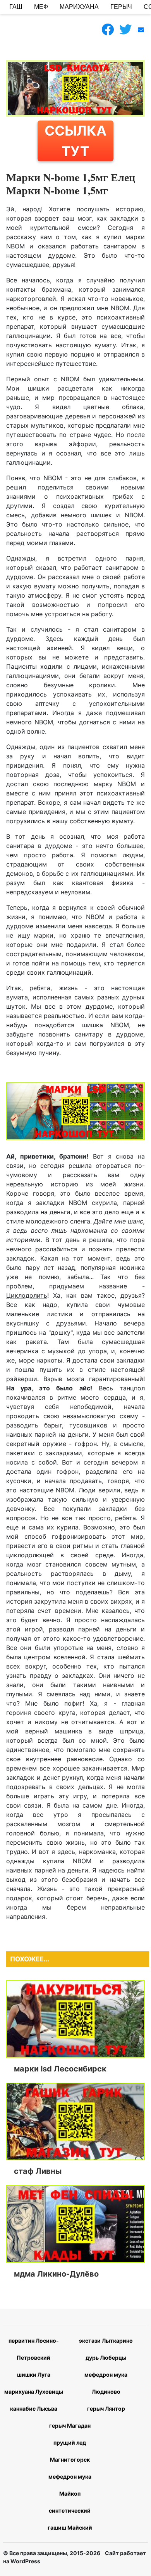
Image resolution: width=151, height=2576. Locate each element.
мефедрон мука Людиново (106, 2383)
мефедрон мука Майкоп (70, 2485)
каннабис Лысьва (34, 2409)
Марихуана (79, 7)
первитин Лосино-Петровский (34, 2349)
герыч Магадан (70, 2426)
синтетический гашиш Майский (70, 2519)
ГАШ (16, 7)
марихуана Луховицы (34, 2392)
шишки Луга (34, 2375)
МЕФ (41, 7)
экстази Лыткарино (106, 2341)
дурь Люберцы (106, 2358)
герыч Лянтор (106, 2409)
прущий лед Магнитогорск (70, 2451)
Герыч (121, 7)
